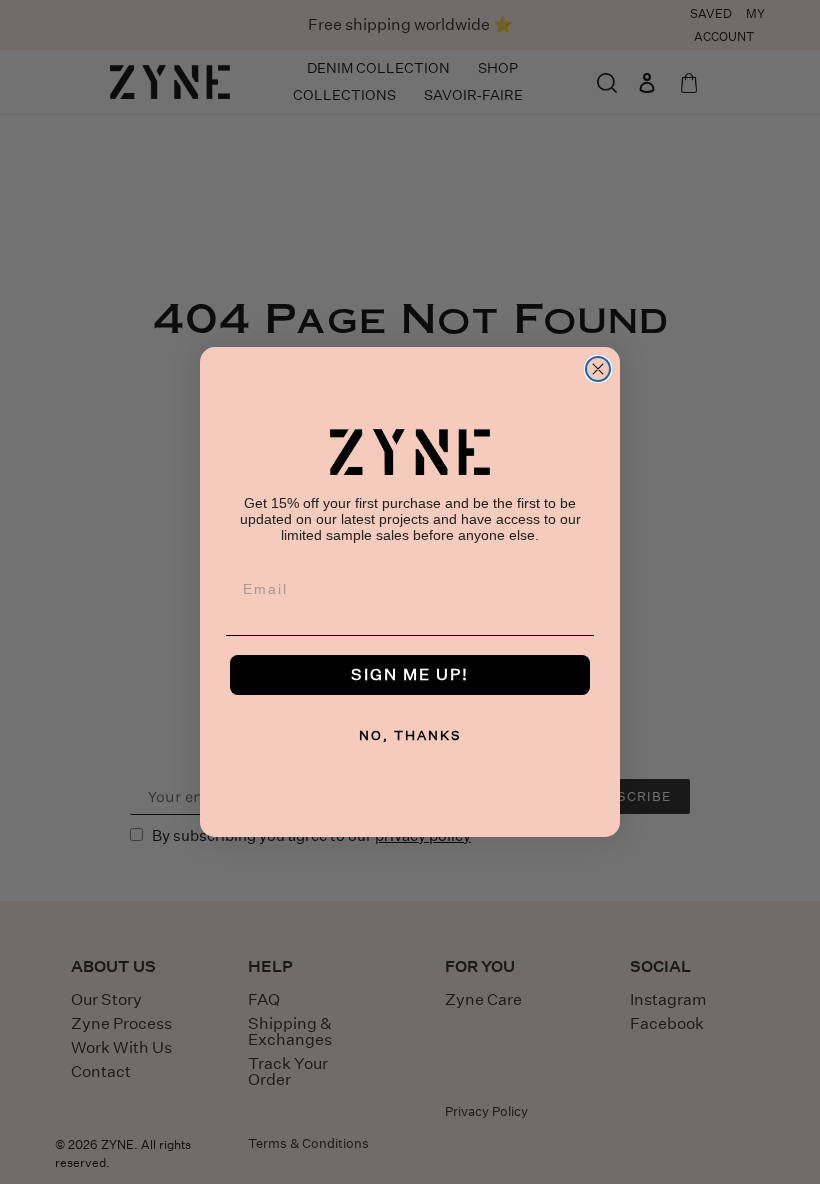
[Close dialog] (598, 369)
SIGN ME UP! (410, 674)
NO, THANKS (410, 735)
